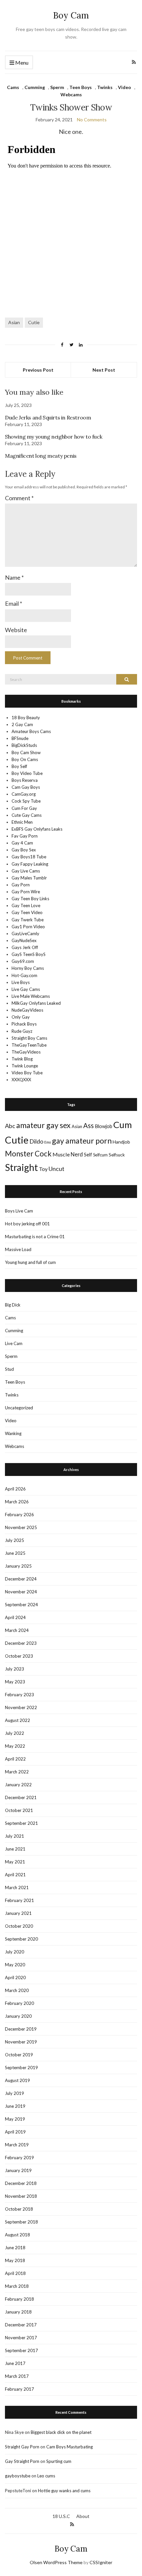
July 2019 (15, 2093)
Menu (21, 62)
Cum (123, 1125)
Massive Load (18, 1249)
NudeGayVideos (27, 1010)
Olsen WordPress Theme (56, 2562)
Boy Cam (71, 15)
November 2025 (21, 1527)
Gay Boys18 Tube (29, 857)
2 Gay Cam (22, 724)
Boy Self (19, 766)
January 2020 (18, 2016)
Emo (48, 1142)
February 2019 (19, 2158)
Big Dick (13, 1305)
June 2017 (15, 2363)
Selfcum (100, 1155)
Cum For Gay (24, 808)
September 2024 (21, 1605)
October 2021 (19, 1810)
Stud (9, 1369)
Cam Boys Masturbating (70, 2447)
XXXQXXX (21, 1080)
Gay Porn (21, 885)
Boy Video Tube (27, 773)
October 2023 (19, 1656)
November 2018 (21, 2196)
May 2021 (15, 1862)
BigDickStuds (24, 745)
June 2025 (15, 1553)
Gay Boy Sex (24, 850)
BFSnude (20, 738)
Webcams (71, 94)
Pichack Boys (24, 1024)
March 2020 (17, 1990)
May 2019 (15, 2119)
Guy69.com (23, 961)
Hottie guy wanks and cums (64, 2491)
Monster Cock (28, 1154)
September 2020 (21, 1939)
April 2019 (15, 2132)
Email (14, 603)
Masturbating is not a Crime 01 (35, 1237)
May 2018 (15, 2260)
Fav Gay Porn (25, 836)
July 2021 (15, 1836)
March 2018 (17, 2286)
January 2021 (18, 1913)
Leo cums (46, 2476)
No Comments (92, 120)
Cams (13, 87)
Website (16, 630)
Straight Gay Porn (22, 2447)
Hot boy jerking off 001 (27, 1224)
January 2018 (18, 2312)
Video (124, 87)
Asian (14, 322)
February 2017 (19, 2389)
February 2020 (19, 2003)
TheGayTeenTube (29, 1045)
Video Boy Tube (27, 1073)
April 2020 (15, 1978)
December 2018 (21, 2183)
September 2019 (21, 2068)
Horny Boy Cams (28, 968)
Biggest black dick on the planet (61, 2432)
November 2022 (21, 1707)
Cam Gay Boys (26, 787)
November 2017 (21, 2338)
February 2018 (19, 2299)
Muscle (61, 1154)
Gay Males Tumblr (29, 878)
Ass (89, 1125)
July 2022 (15, 1733)
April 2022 (15, 1759)
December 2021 (21, 1797)
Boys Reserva (25, 780)
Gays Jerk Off (25, 947)
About (83, 2516)
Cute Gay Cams (27, 815)
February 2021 (19, 1900)
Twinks (105, 87)
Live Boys (21, 982)
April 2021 (15, 1875)
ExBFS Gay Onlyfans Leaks (37, 829)
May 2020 (15, 1965)
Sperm (57, 87)
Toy (43, 1169)
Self (88, 1155)
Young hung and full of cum (30, 1262)
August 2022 (18, 1720)
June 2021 (15, 1849)
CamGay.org (24, 794)
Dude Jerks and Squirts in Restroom (48, 417)
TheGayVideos (26, 1052)
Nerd (77, 1154)
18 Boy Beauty (26, 718)
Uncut (56, 1169)
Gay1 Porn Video (28, 927)
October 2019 (19, 2055)
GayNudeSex (24, 940)
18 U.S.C (61, 2516)
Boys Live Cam (19, 1211)
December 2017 (21, 2325)
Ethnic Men (22, 822)
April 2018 (15, 2273)
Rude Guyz (22, 1031)
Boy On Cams (25, 759)
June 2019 (15, 2106)
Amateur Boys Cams (31, 731)
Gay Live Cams (26, 871)
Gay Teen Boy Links (30, 899)
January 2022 (18, 1785)
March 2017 (17, 2376)
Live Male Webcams (31, 996)
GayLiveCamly (25, 934)
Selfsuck (117, 1155)
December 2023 (21, 1643)
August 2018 (18, 2235)
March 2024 (17, 1630)
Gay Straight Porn (22, 2461)
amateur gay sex (43, 1125)
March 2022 (17, 1772)
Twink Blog (22, 1059)
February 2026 (19, 1515)
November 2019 (21, 2042)
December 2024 (21, 1579)
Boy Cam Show (26, 752)
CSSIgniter (101, 2562)
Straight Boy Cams (29, 1038)
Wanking (13, 1433)
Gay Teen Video (27, 912)
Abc (10, 1126)
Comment (19, 498)
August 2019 (18, 2080)
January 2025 (18, 1566)
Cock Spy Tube (26, 801)
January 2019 (18, 2170)
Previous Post (38, 370)
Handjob (121, 1142)
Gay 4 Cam (22, 843)
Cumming (35, 87)
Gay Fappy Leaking (30, 864)
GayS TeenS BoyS (29, 954)
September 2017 (21, 2350)
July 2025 (15, 1540)
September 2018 (21, 2222)
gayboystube (18, 2476)
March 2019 (17, 2145)
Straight (21, 1167)
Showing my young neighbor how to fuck (53, 437)
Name (14, 577)
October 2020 (19, 1926)
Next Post (104, 370)
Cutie (34, 322)
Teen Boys (81, 87)
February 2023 (19, 1695)
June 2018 (15, 2248)
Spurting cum (59, 2461)
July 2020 (15, 1952)
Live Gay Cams (26, 989)
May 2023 (15, 1682)
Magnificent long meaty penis (41, 456)
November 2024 (21, 1592)
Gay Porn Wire (26, 892)
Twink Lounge (25, 1066)
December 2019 (21, 2029)
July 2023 (15, 1669)
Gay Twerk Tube (28, 920)
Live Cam (14, 1343)
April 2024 (15, 1617)
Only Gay (21, 1017)
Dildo (36, 1141)
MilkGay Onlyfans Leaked (36, 1003)
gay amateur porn (82, 1141)
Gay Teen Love (26, 905)
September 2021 (21, 1823)
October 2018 (19, 2209)
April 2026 (15, 1489)
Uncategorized (19, 1408)
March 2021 (17, 1887)
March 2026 (17, 1502)
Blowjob (104, 1126)
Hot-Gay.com (24, 975)
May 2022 (15, 1746)
